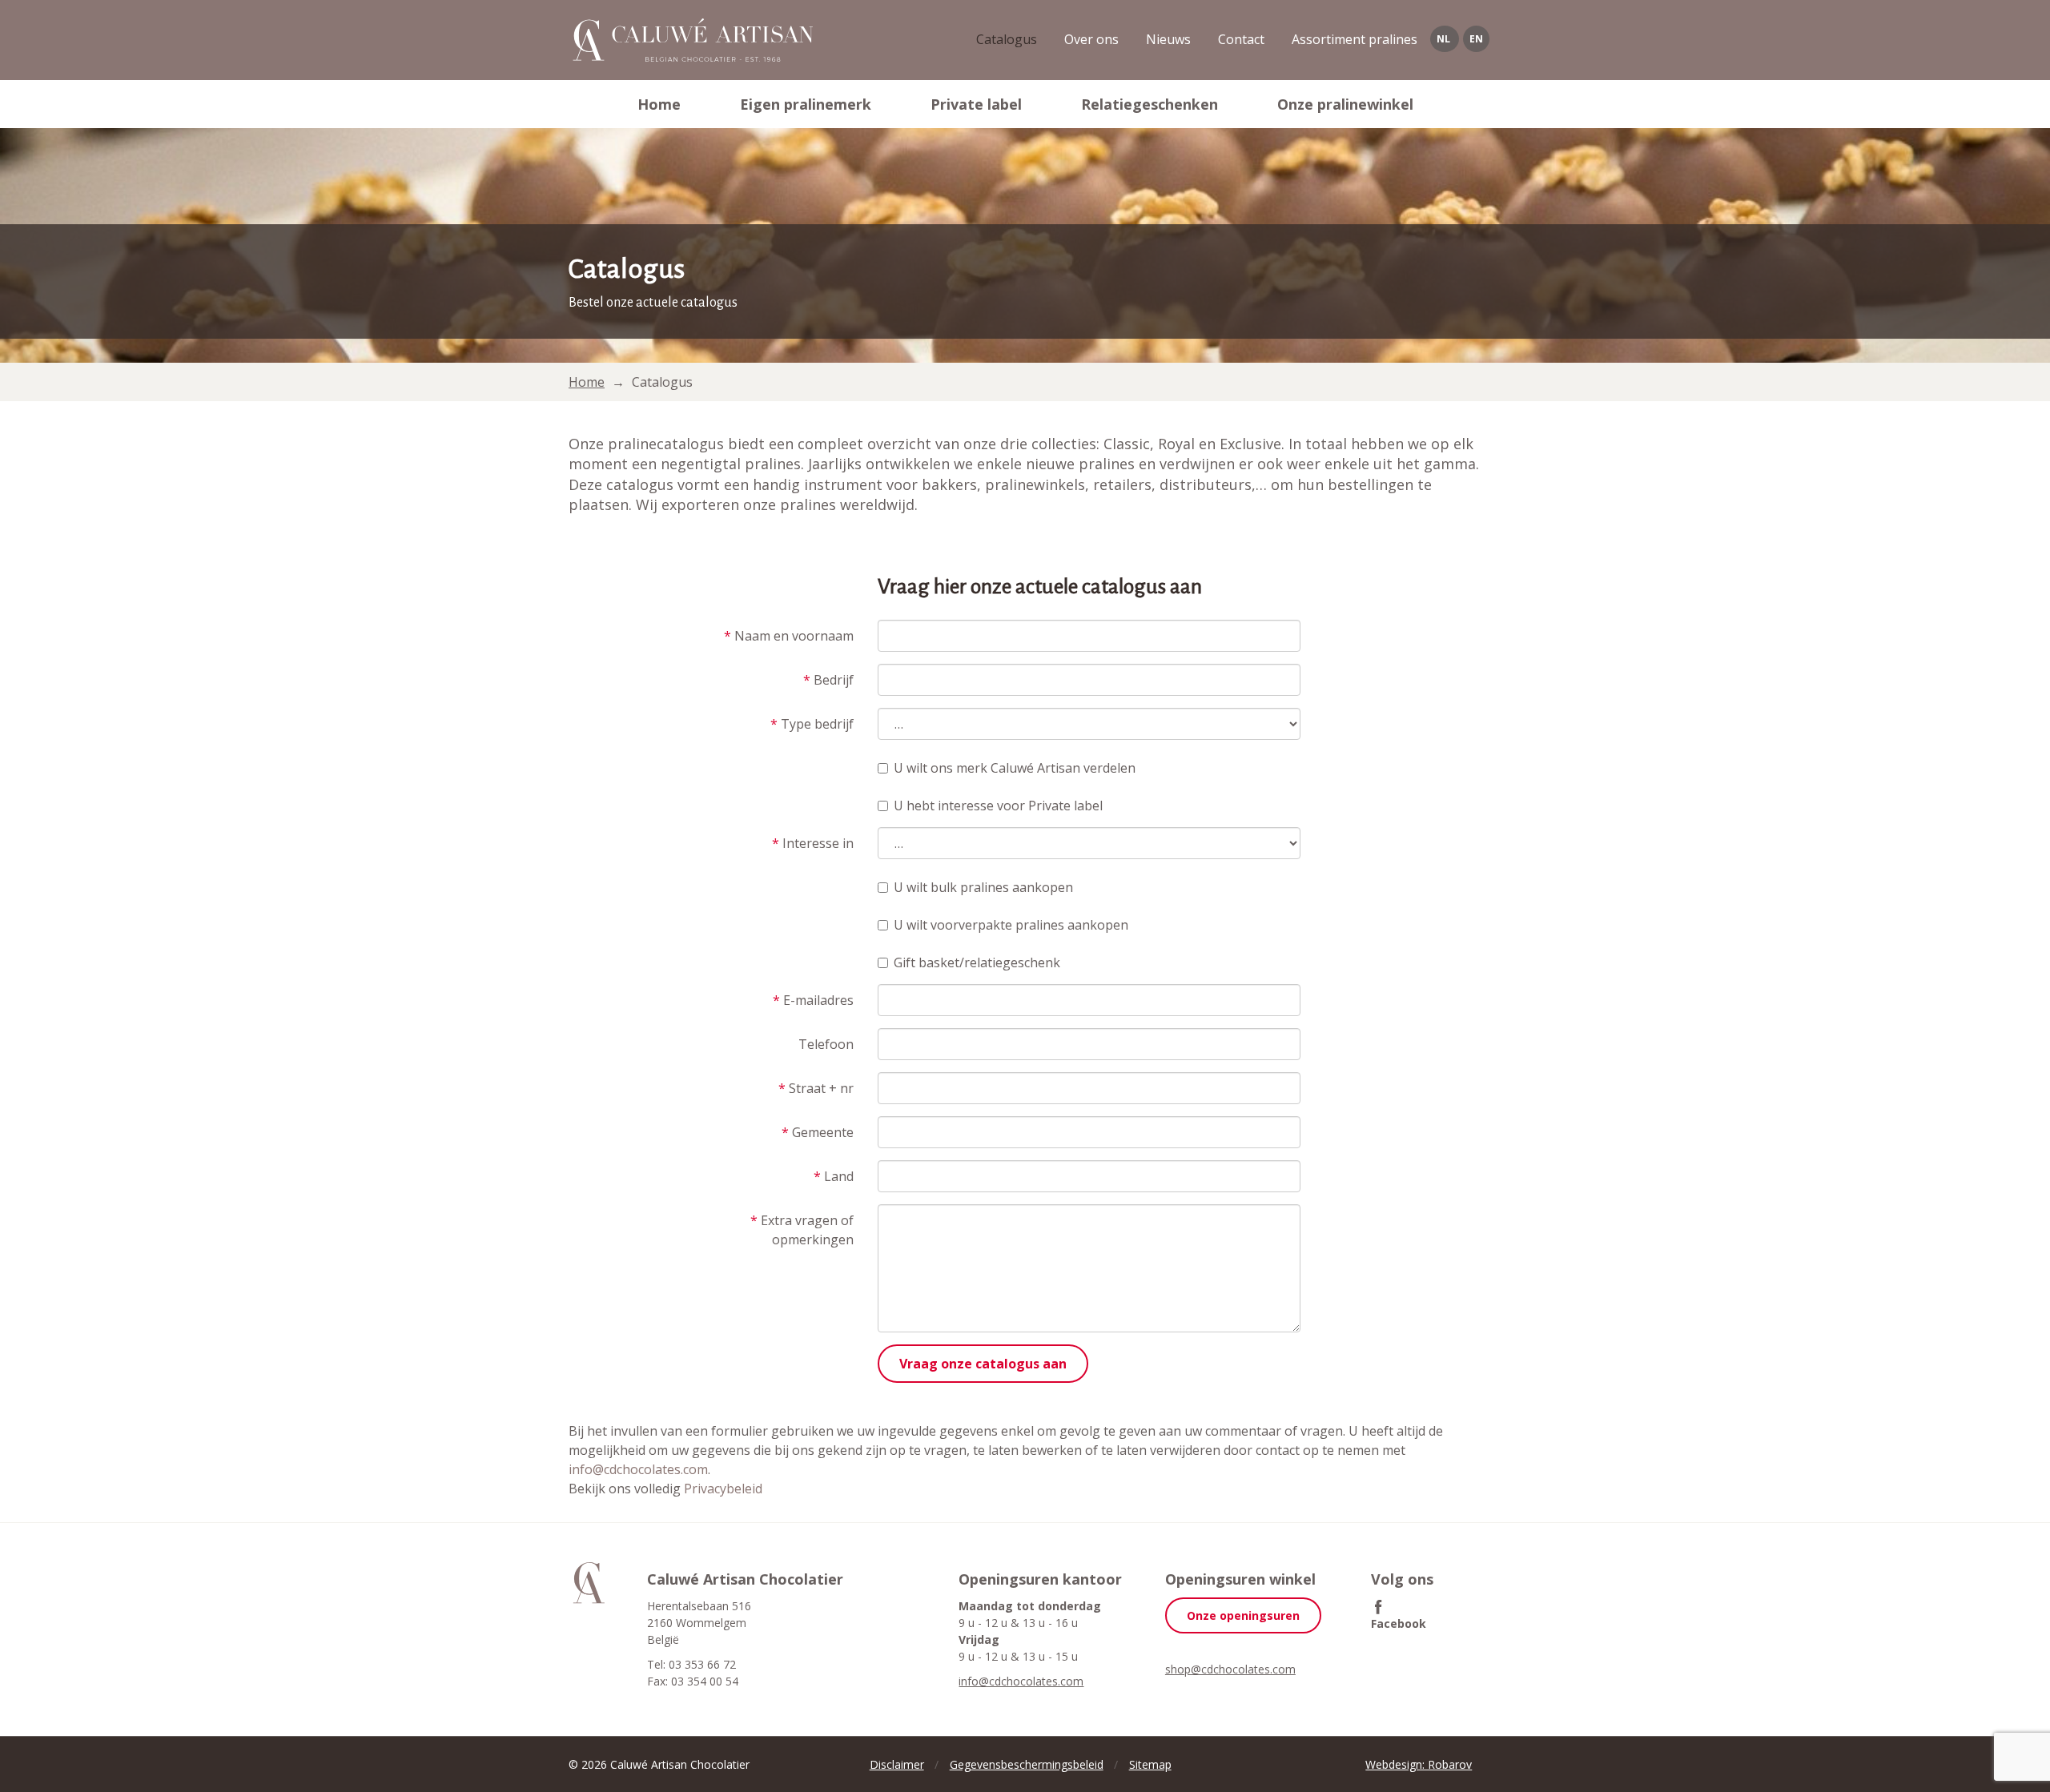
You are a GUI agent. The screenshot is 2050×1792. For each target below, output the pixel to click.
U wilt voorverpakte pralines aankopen (1011, 925)
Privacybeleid (723, 1489)
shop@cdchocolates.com (1230, 1669)
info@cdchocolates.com (638, 1469)
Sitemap (1150, 1764)
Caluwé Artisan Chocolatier (589, 1583)
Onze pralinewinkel (1345, 104)
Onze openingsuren (1243, 1615)
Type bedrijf (812, 724)
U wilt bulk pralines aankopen (983, 887)
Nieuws (1168, 39)
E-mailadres (813, 1000)
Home (659, 104)
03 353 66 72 (702, 1664)
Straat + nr (816, 1088)
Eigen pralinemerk (806, 104)
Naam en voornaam (789, 636)
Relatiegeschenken (1150, 104)
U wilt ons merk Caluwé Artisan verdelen (1015, 768)
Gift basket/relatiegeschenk (977, 962)
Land (834, 1176)
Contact (1241, 39)
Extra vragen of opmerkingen (802, 1230)
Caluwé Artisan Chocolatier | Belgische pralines (691, 40)
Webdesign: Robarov (1419, 1764)
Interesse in (813, 843)
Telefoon (826, 1044)
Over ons (1091, 39)
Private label (976, 104)
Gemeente (818, 1132)
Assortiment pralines (1355, 39)
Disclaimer (897, 1764)
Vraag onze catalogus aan (983, 1364)
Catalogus (1007, 39)
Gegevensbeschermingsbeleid (1027, 1764)
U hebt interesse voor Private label (998, 806)
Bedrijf (828, 680)
